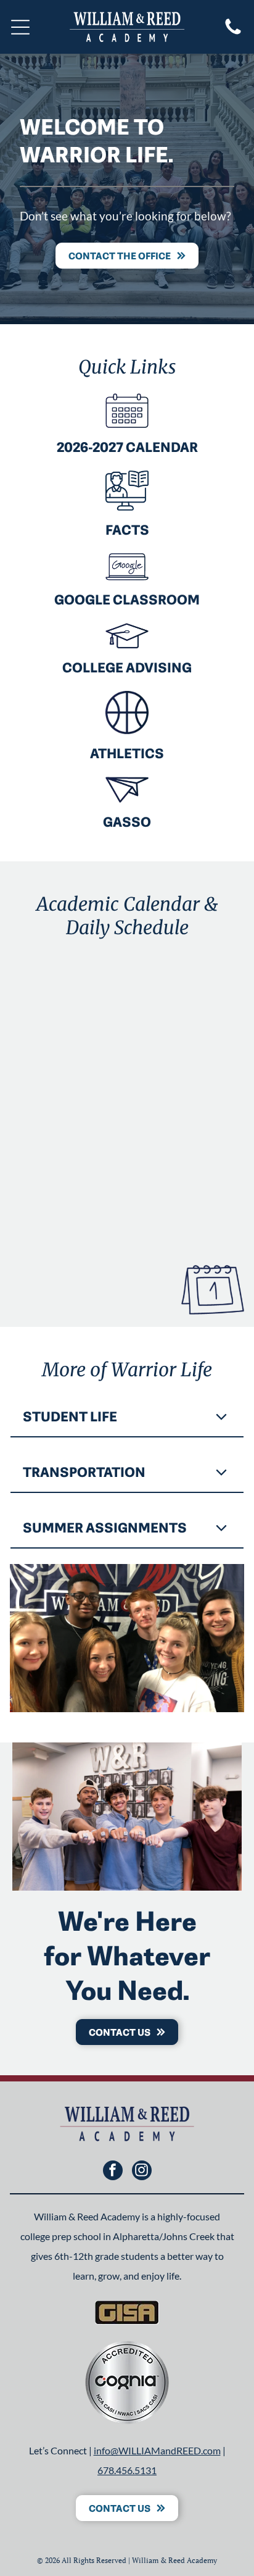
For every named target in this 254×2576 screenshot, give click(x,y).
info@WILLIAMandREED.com (157, 2450)
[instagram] (142, 2172)
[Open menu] (20, 27)
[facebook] (113, 2172)
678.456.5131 (127, 2470)
